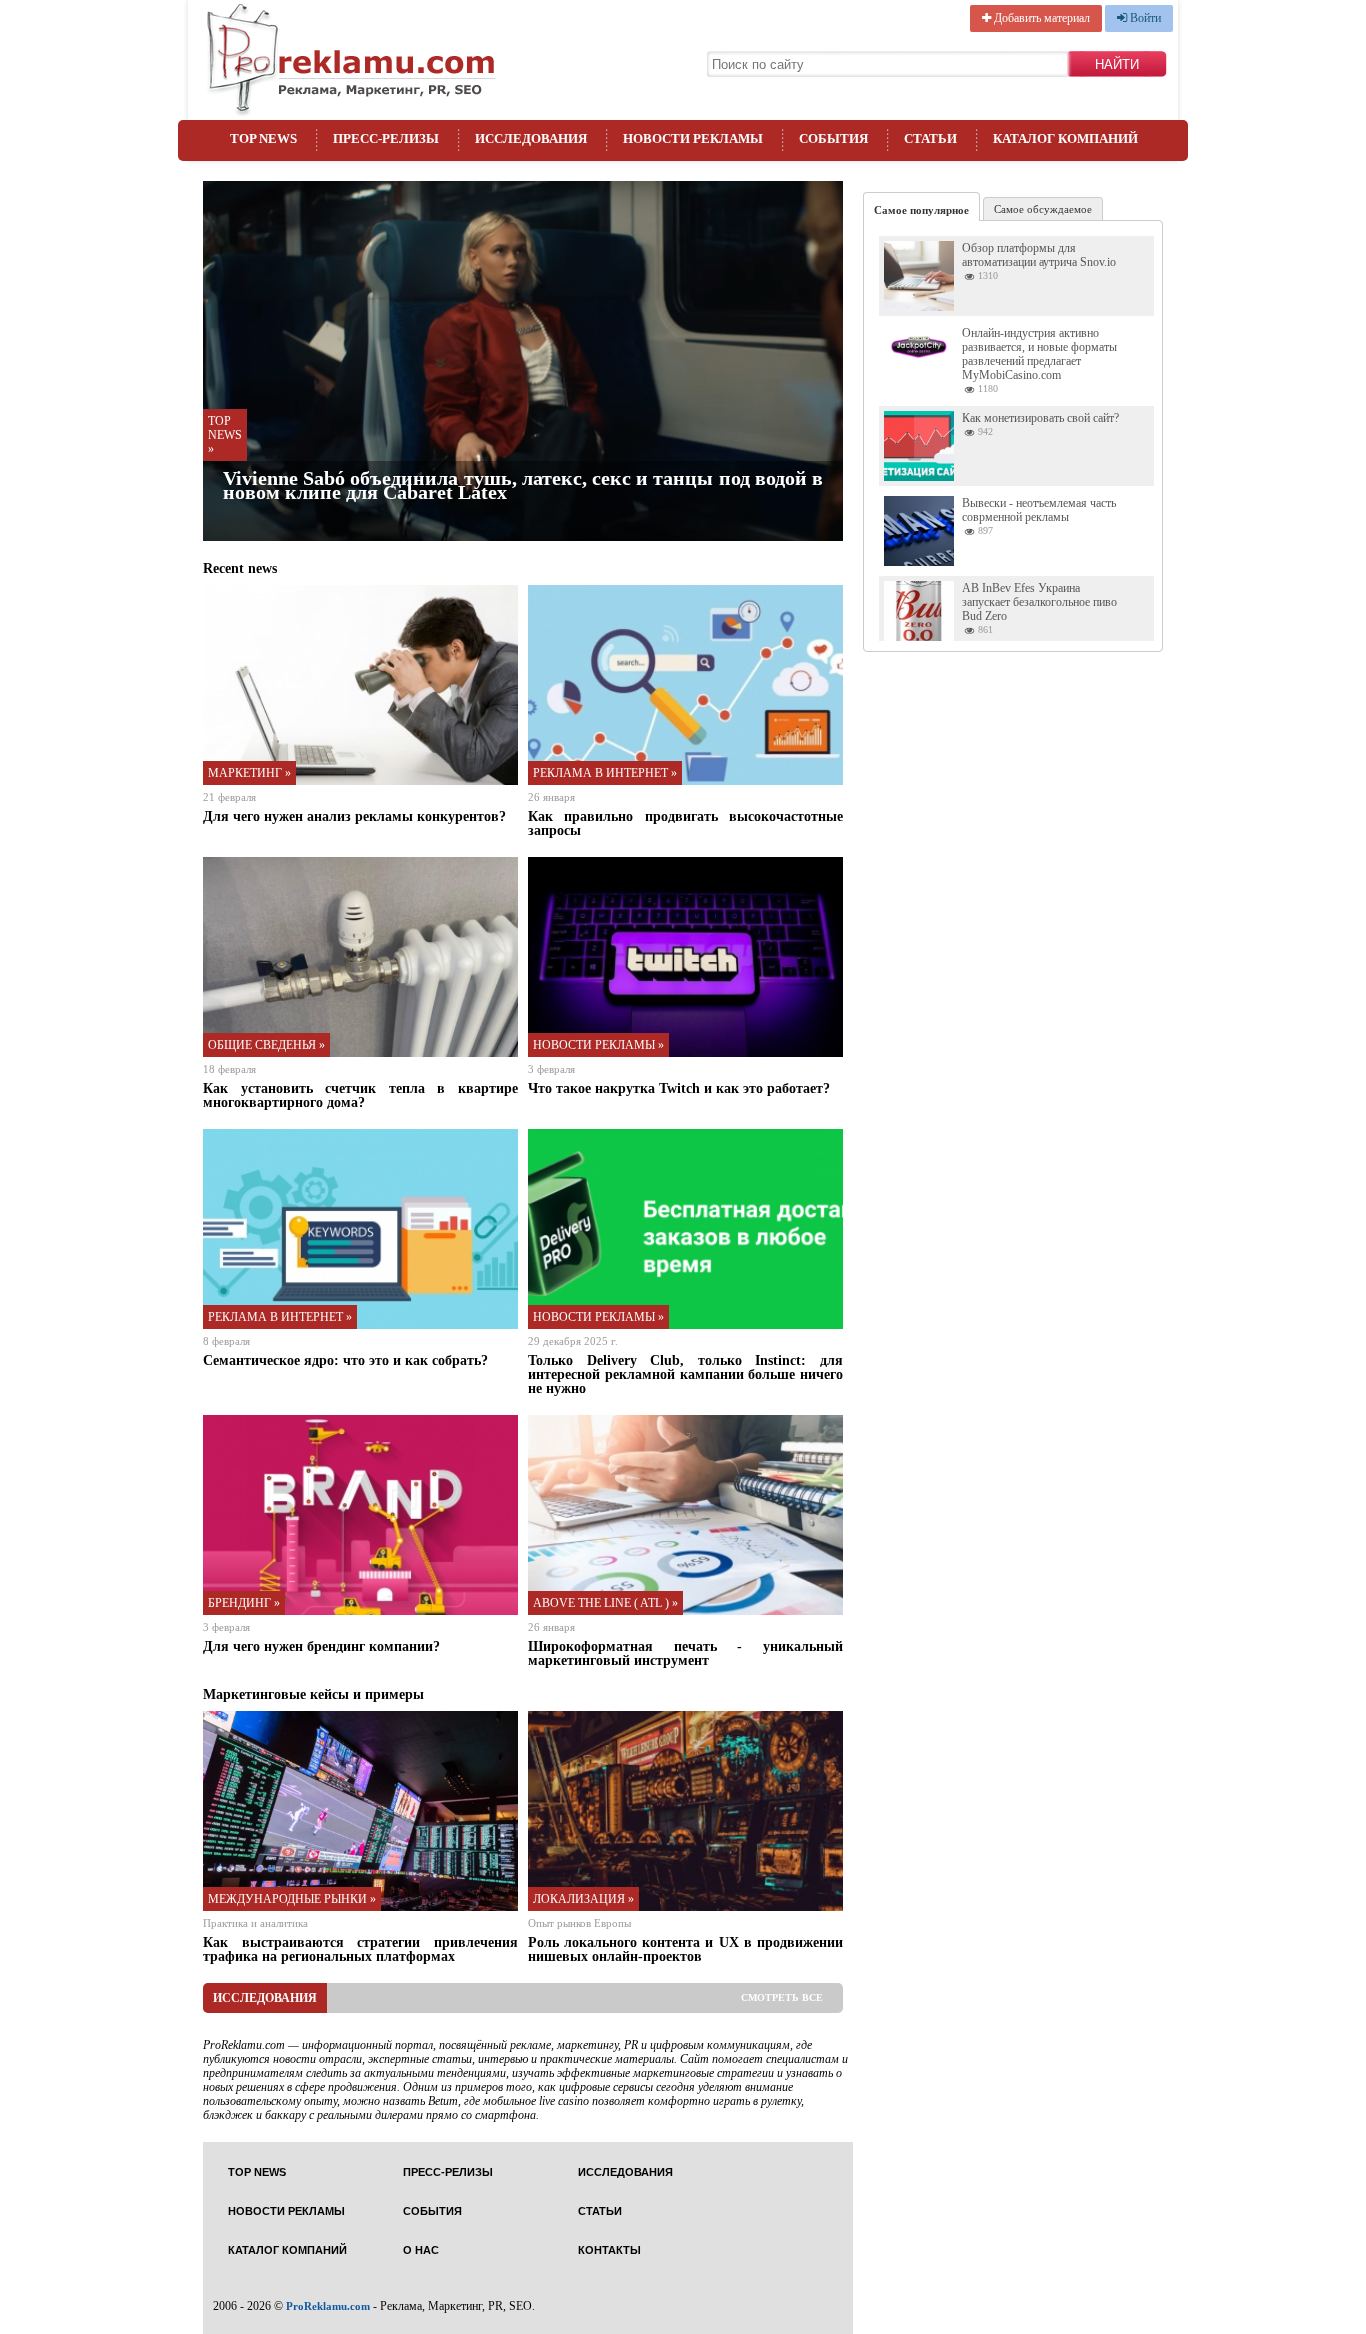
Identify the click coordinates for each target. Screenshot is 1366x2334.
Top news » (225, 435)
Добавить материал (1040, 18)
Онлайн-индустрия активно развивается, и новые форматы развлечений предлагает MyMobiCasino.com (1039, 354)
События (833, 138)
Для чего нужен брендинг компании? (321, 1646)
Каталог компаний (1065, 138)
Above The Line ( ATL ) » (605, 1603)
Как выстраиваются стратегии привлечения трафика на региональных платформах (360, 1949)
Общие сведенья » (266, 1045)
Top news (263, 138)
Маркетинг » (249, 773)
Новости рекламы (693, 138)
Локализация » (583, 1899)
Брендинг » (244, 1603)
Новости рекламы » (598, 1045)
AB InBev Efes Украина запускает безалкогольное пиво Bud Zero (1039, 602)
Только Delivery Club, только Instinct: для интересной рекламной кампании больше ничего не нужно (685, 1374)
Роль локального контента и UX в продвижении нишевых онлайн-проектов (685, 1949)
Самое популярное (921, 210)
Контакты (609, 2250)
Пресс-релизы (386, 138)
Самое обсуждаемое (1043, 209)
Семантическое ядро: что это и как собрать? (345, 1360)
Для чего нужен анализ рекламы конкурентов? (354, 816)
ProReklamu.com (328, 2306)
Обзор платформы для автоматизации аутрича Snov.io (1039, 255)
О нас (421, 2250)
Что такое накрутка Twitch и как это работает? (679, 1088)
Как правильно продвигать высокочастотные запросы (685, 823)
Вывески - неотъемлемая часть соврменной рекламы (1039, 510)
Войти (1144, 18)
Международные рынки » (292, 1899)
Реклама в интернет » (605, 773)
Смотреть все (782, 1997)
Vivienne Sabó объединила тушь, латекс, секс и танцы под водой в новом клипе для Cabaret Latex (523, 485)
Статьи (930, 138)
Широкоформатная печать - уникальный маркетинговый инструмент (685, 1653)
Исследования (531, 138)
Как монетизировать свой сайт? (1040, 418)
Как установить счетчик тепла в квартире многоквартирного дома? (360, 1095)
